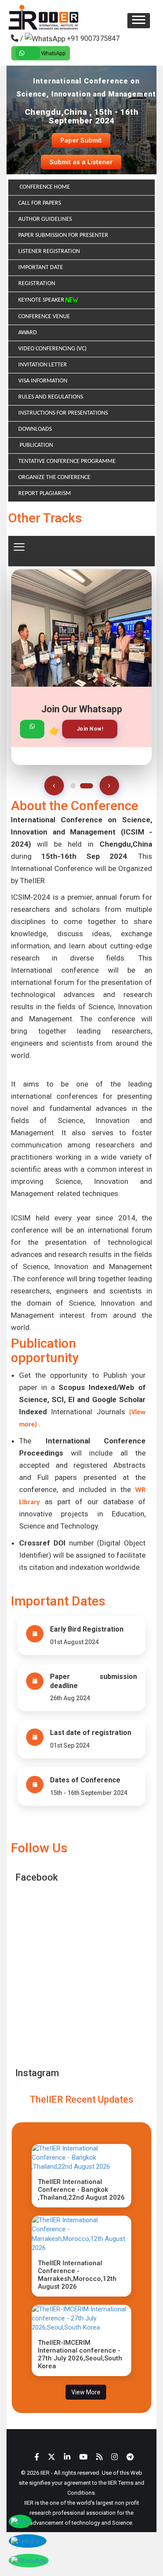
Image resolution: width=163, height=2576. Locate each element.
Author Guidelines (45, 219)
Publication (36, 445)
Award (28, 333)
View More (86, 2392)
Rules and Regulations (51, 397)
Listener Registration (49, 251)
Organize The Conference (54, 477)
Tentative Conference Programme (67, 461)
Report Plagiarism (45, 494)
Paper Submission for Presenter (63, 235)
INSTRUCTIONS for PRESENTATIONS (63, 413)
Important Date (41, 268)
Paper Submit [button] (81, 140)
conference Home (44, 187)
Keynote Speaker (42, 300)
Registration (37, 284)
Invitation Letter (43, 365)
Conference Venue (44, 317)
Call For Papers (40, 203)
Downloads (35, 429)
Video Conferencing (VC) (52, 349)
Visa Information (43, 381)
